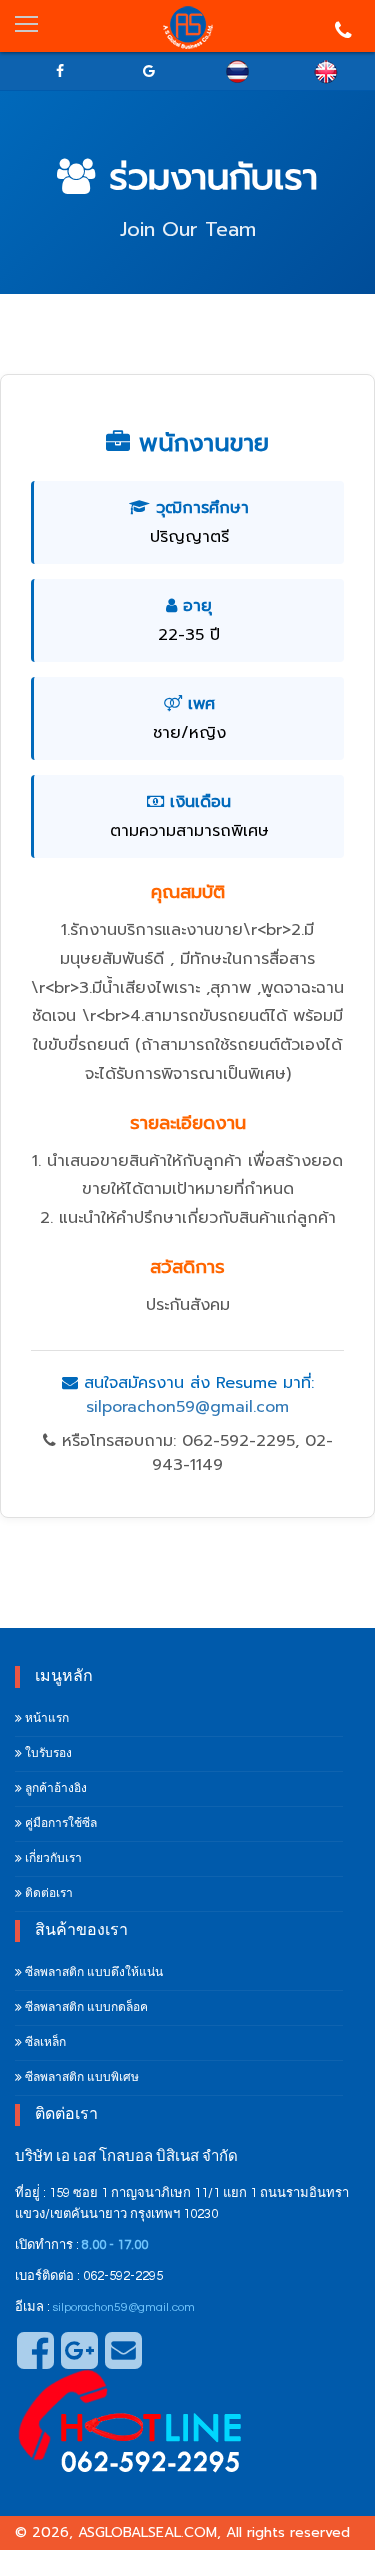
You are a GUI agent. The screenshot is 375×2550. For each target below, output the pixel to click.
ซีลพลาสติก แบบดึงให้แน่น (92, 1972)
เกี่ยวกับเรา (52, 1858)
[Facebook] (59, 71)
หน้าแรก (45, 1718)
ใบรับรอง (47, 1753)
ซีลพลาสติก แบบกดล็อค (85, 2007)
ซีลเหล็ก (44, 2042)
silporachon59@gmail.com (187, 1407)
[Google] (148, 71)
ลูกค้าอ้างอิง (54, 1788)
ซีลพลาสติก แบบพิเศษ (80, 2077)
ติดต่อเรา (47, 1893)
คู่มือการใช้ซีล (59, 1823)
